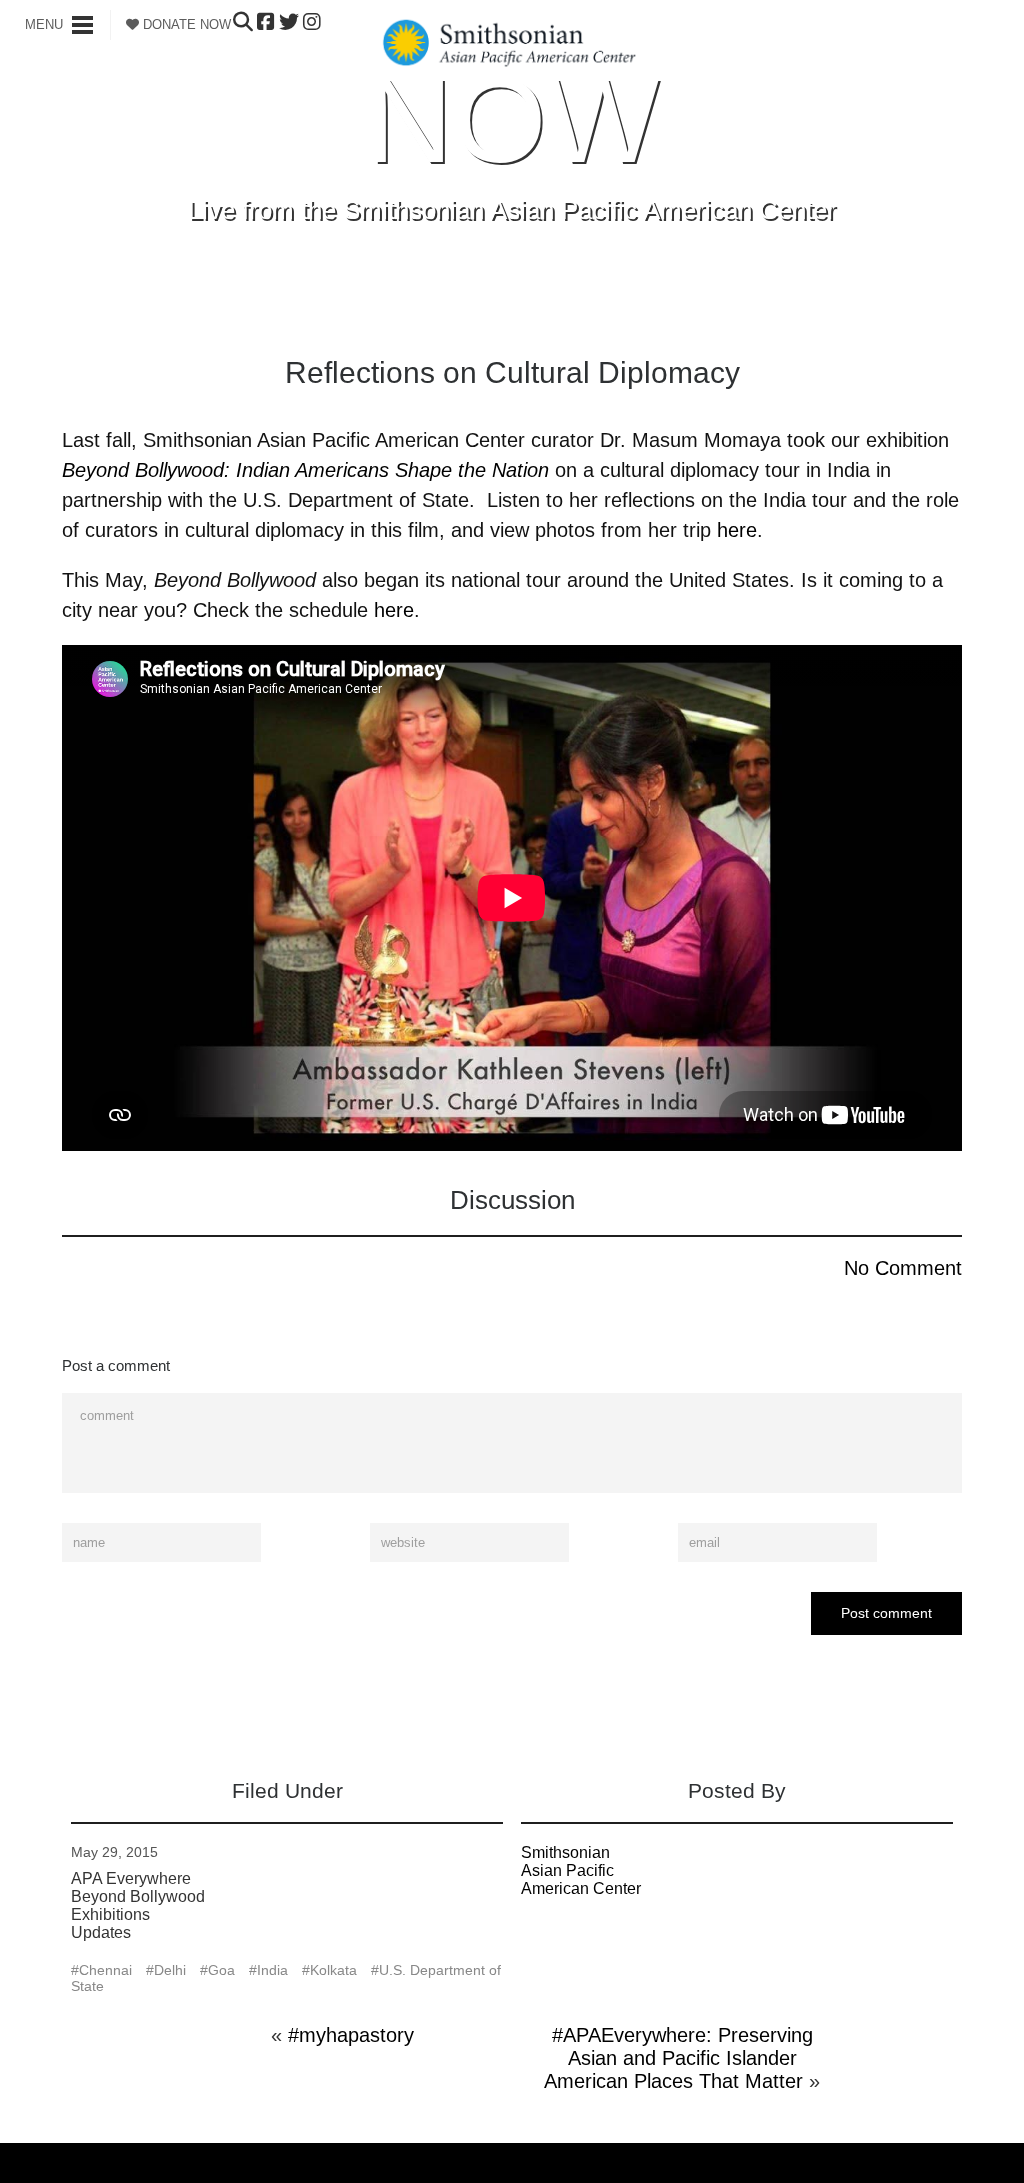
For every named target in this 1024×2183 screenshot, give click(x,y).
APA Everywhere (131, 1878)
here (737, 530)
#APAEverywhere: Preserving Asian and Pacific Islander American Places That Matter (678, 2058)
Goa (221, 1970)
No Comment (903, 1268)
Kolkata (333, 1970)
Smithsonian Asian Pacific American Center (581, 1870)
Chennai (105, 1970)
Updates (101, 1932)
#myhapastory (351, 2035)
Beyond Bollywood (138, 1896)
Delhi (170, 1970)
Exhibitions (110, 1914)
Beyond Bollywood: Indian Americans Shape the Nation (305, 470)
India (272, 1970)
